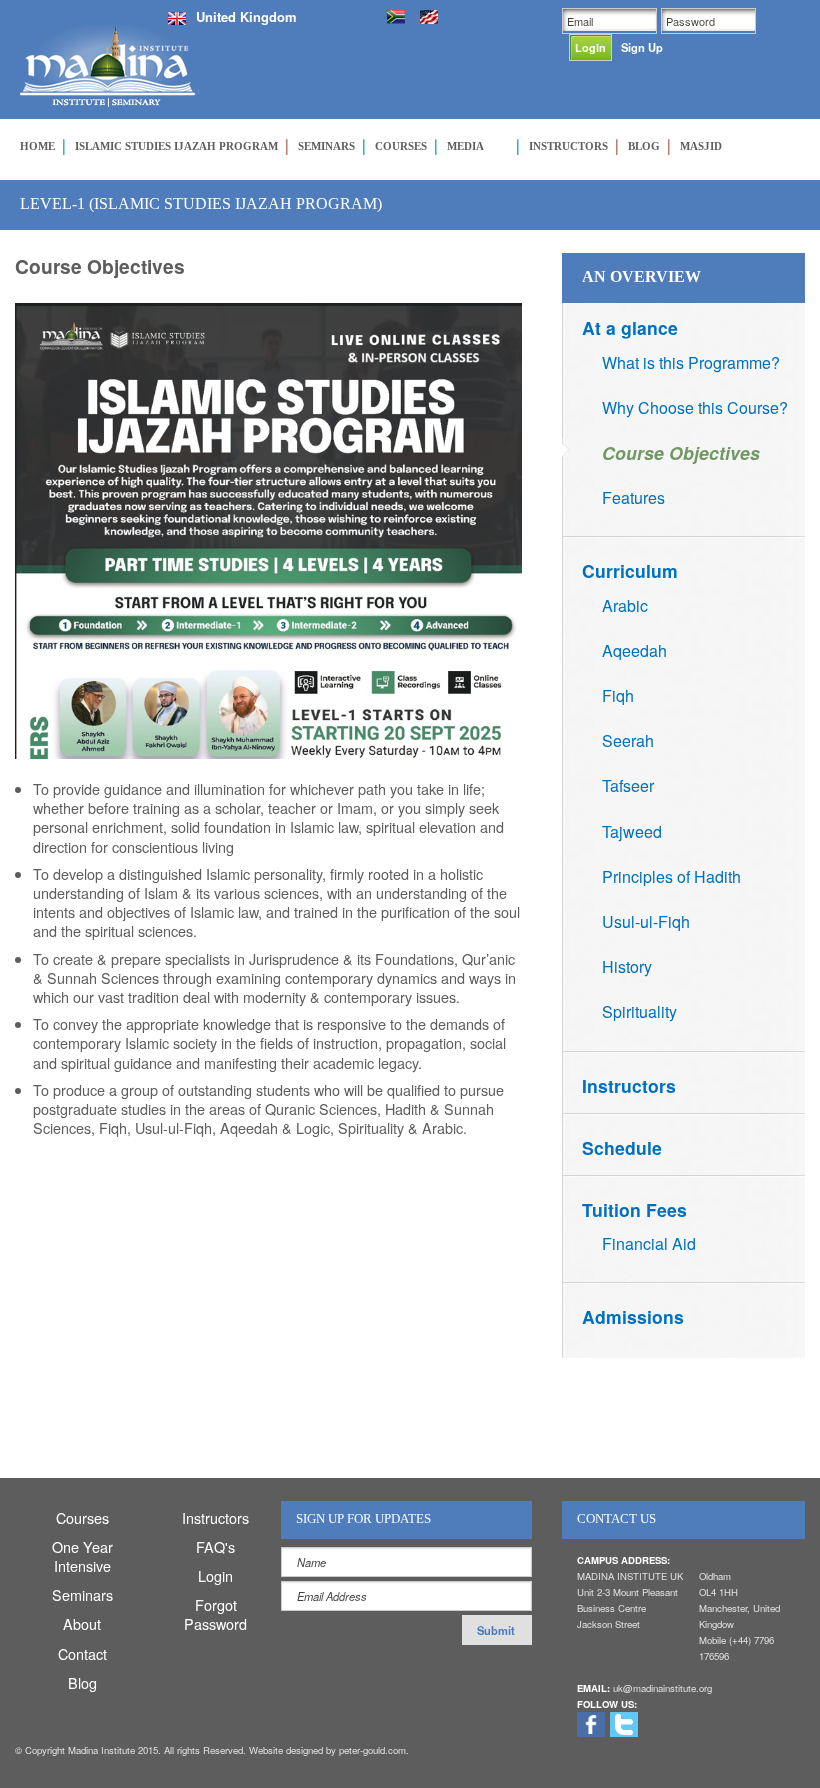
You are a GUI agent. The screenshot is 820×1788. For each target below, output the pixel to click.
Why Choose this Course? (695, 407)
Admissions (633, 1316)
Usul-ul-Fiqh (646, 921)
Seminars (82, 1594)
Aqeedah (634, 650)
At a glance (630, 327)
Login (215, 1575)
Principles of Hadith (671, 876)
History (627, 966)
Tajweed (632, 831)
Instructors (629, 1085)
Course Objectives (681, 452)
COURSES (401, 146)
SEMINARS (326, 146)
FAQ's (215, 1546)
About (82, 1623)
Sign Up (642, 47)
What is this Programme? (691, 362)
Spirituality (639, 1011)
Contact (82, 1653)
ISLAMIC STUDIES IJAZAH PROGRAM (176, 146)
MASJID (701, 146)
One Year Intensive (82, 1556)
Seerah (628, 740)
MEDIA (465, 146)
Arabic (625, 605)
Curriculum (630, 570)
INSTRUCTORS (568, 146)
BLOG (644, 146)
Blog (82, 1682)
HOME (37, 146)
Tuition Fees (634, 1209)
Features (633, 497)
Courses (82, 1517)
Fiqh (618, 695)
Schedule (622, 1147)
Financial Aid (649, 1243)
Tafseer (628, 785)
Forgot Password (215, 1614)
